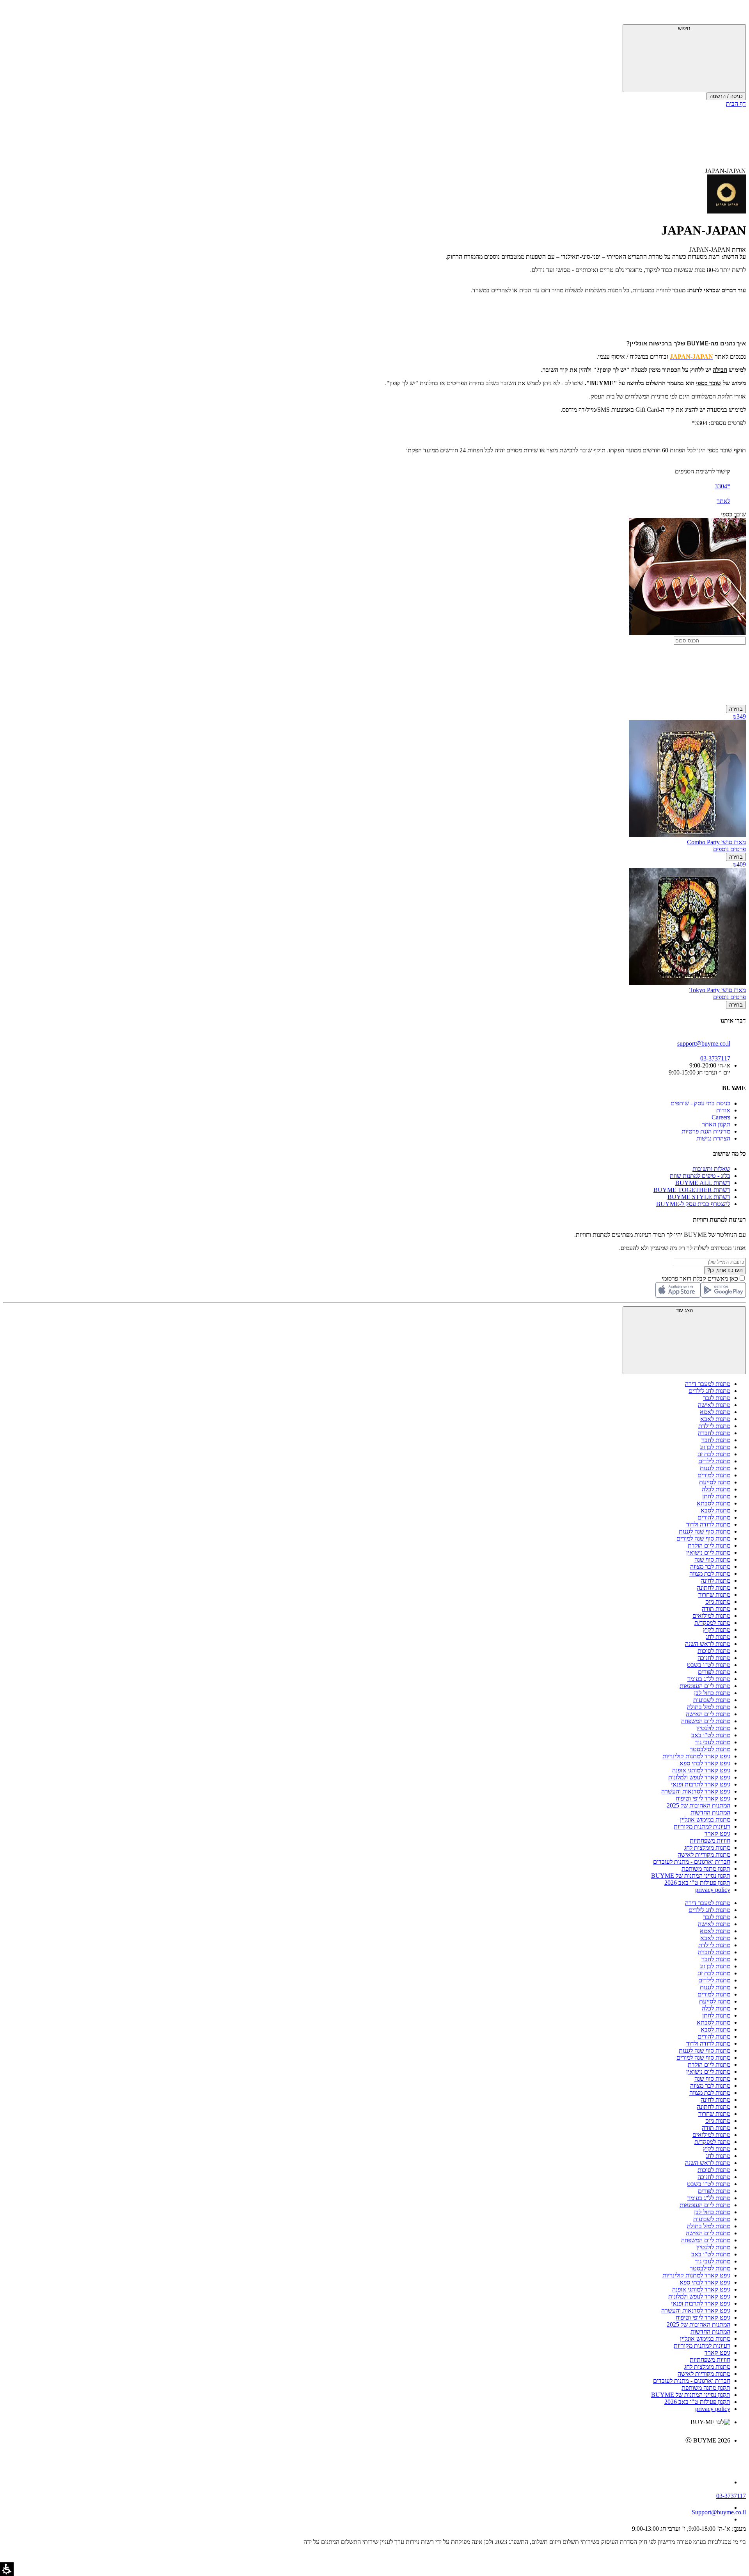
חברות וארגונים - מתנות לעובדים (692, 1862)
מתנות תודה (716, 1609)
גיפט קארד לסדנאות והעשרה (696, 1791)
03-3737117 (731, 2496)
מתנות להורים (714, 1517)
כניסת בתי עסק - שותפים (700, 1103)
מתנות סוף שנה (712, 1559)
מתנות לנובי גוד (713, 1742)
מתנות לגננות (715, 1468)
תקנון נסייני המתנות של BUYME (691, 1876)
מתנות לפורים (714, 1672)
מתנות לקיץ (717, 1630)
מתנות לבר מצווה (710, 1566)
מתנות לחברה (714, 1433)
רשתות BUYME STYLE (699, 1197)
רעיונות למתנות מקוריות (702, 1826)
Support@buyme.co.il (719, 2512)
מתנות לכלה (716, 1489)
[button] (735, 14)
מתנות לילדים (714, 1461)
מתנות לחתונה (714, 1588)
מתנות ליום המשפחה (706, 1721)
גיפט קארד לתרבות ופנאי (701, 1784)
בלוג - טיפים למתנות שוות (700, 1176)
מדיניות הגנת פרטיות (706, 1131)
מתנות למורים (714, 1475)
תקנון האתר (716, 1124)
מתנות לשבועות (712, 1700)
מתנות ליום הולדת (709, 1545)
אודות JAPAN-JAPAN (718, 250)
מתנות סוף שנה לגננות (705, 1531)
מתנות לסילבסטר (710, 1749)
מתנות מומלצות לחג (707, 1847)
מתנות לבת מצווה (710, 1574)
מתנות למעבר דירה (708, 1384)
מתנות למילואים (711, 1616)
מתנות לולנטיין (713, 1728)
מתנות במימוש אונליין (705, 1819)
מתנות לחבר (716, 1440)
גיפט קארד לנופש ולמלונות (699, 1777)
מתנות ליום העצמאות (705, 1686)
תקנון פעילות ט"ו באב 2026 (697, 1883)
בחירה (736, 709)
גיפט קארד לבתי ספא (705, 1763)
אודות (723, 1110)
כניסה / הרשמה (726, 96)
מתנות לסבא (715, 1510)
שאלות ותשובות (711, 1169)
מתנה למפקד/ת (712, 1623)
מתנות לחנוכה (714, 1658)
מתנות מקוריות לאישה (704, 1855)
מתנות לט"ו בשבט (709, 1665)
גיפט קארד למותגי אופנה (701, 1770)
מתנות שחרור (714, 1595)
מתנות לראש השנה (708, 1644)
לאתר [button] (723, 501)
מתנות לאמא (715, 1412)
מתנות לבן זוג (715, 1447)
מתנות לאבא (715, 1419)
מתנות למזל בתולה (709, 1707)
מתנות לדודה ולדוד (708, 1524)
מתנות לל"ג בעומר (709, 1679)
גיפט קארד (717, 1833)
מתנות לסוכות (714, 1651)
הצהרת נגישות (713, 1138)
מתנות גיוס (718, 1602)
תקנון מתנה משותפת (706, 1869)
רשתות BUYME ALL (703, 1183)
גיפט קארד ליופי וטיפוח (703, 1798)
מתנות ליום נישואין (708, 1552)
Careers (721, 1117)
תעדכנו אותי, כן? (725, 1270)
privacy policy (713, 1890)
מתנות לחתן (716, 1496)
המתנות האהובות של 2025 (698, 1805)
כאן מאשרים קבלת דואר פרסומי (704, 1278)
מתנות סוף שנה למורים (703, 1538)
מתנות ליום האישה (708, 1714)
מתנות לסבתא (714, 1503)
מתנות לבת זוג (714, 1454)
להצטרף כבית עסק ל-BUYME (693, 1204)
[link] (367, 2457)
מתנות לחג (718, 1637)
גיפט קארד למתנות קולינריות (696, 1756)
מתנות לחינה (715, 1581)
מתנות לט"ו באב (711, 1735)
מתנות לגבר (717, 1398)
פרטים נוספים (729, 849)
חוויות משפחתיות (710, 1840)
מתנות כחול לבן (712, 1693)
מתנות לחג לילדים (709, 1391)
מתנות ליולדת (714, 1426)
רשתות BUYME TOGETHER (692, 1190)
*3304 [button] (722, 486)
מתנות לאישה (714, 1405)
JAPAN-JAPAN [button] (725, 171)
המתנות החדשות (710, 1812)
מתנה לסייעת (715, 1482)
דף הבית (736, 104)
